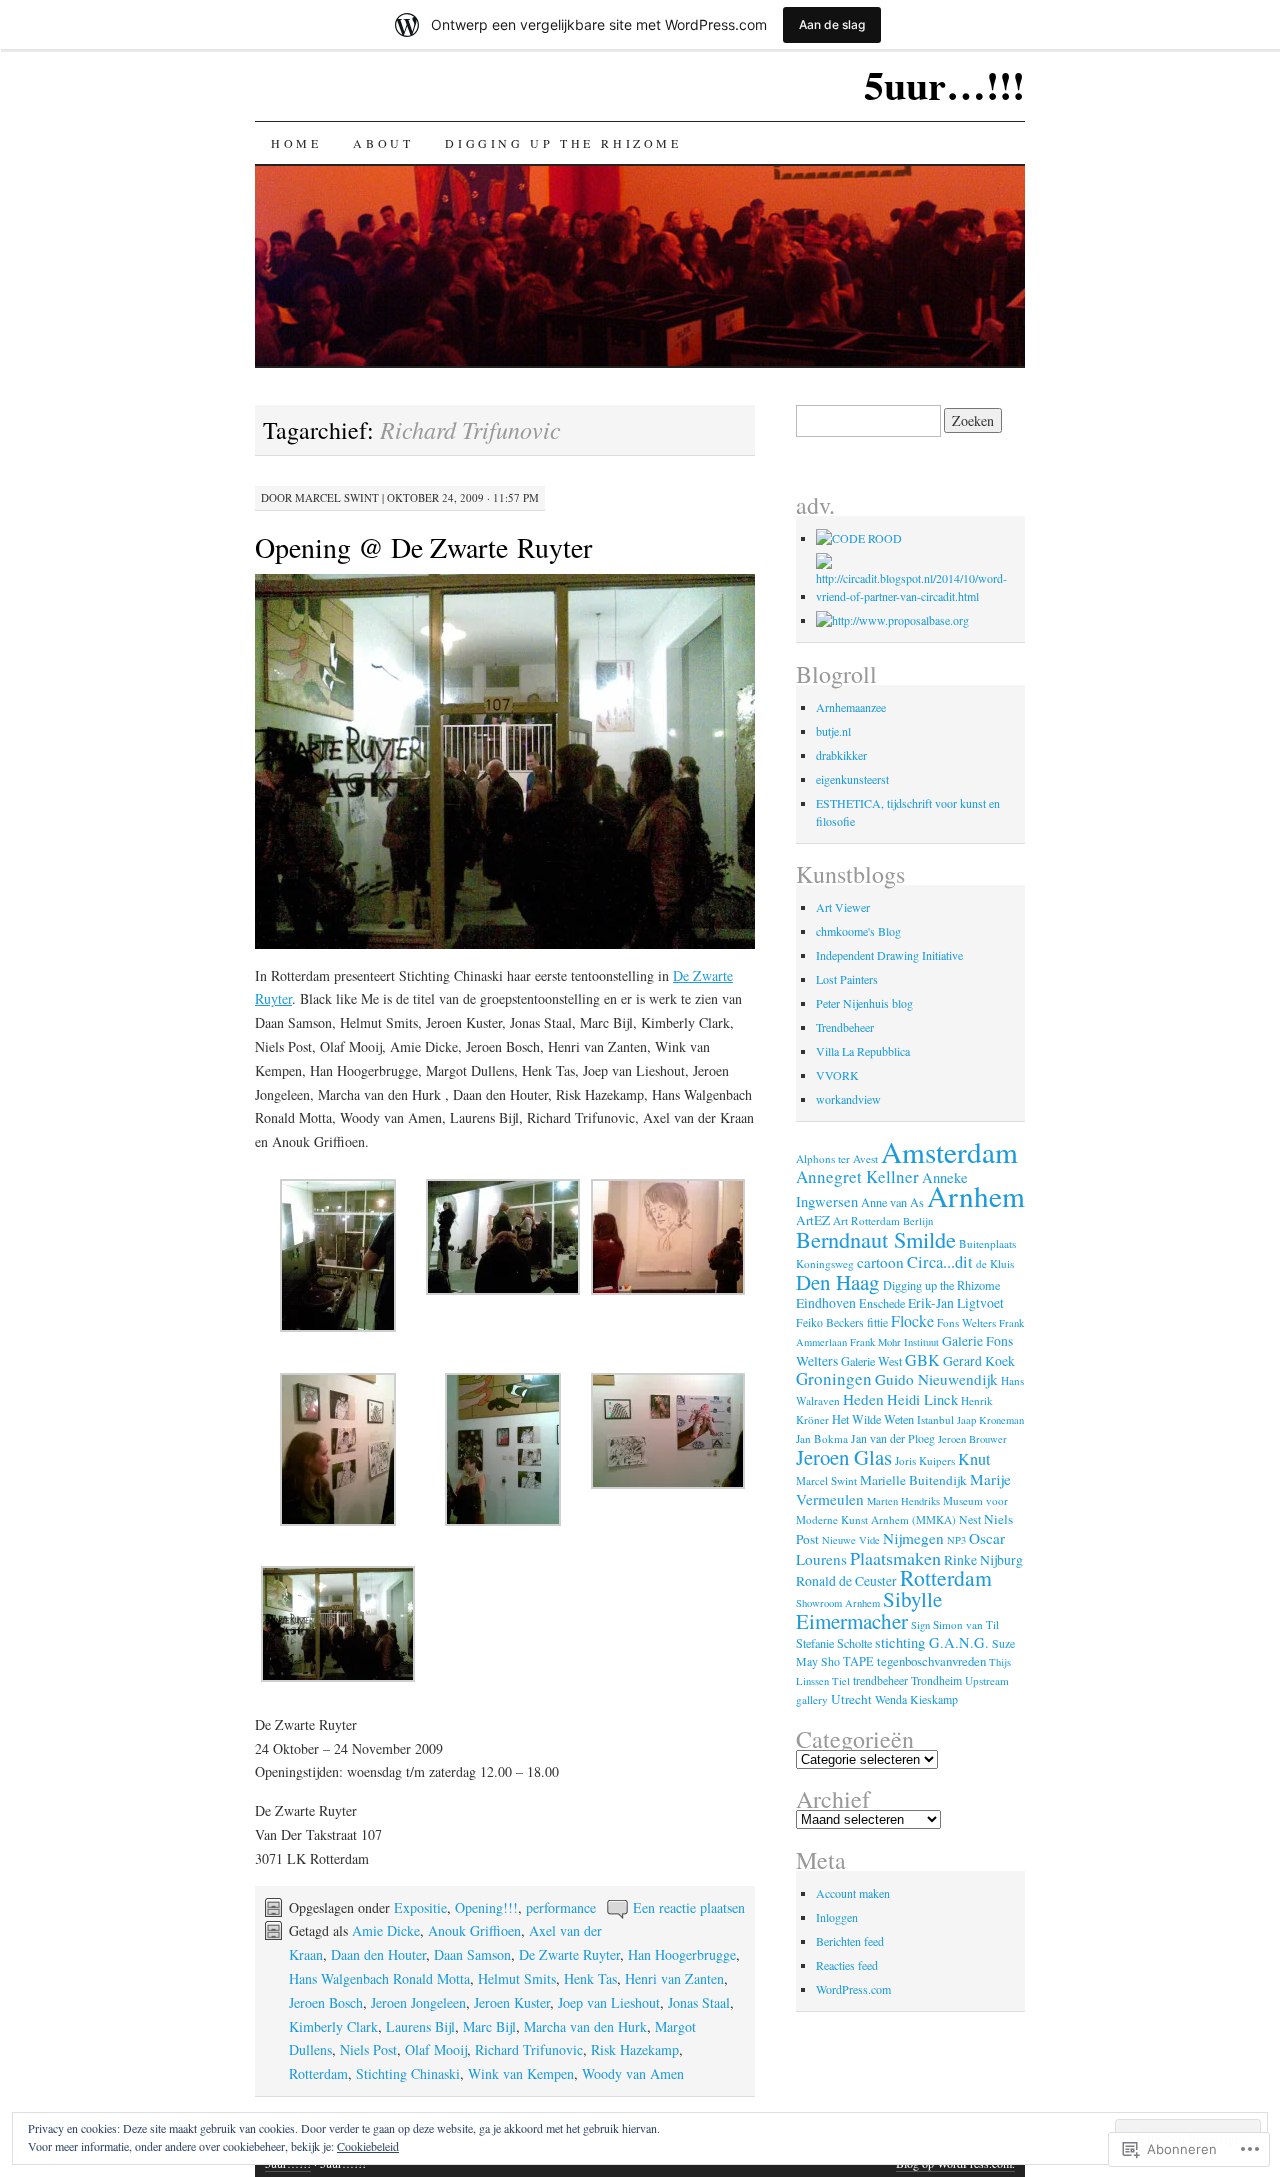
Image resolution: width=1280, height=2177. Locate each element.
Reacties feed (847, 1965)
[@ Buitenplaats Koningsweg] (859, 538)
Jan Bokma (822, 1438)
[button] (337, 1259)
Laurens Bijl (420, 2026)
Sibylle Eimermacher (869, 1610)
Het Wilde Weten (873, 1419)
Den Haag (838, 1282)
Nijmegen (913, 1538)
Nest (970, 1519)
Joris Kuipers (925, 1460)
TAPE (858, 1661)
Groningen (834, 1378)
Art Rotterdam (866, 1220)
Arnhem (976, 1195)
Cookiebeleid (368, 2146)
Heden (863, 1399)
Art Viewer (843, 907)
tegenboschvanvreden (931, 1661)
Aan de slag (832, 24)
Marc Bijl (489, 2026)
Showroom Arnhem (838, 1603)
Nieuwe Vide (851, 1540)
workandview (848, 1099)
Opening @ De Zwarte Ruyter (423, 547)
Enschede (882, 1303)
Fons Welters (966, 1322)
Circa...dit (940, 1262)
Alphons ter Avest (837, 1158)
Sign (920, 1625)
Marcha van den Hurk (585, 2026)
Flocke (912, 1320)
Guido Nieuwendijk (936, 1379)
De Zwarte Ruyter (569, 1954)
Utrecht (851, 1699)
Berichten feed (850, 1941)
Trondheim (936, 1680)
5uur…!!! (944, 84)
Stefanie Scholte (834, 1643)
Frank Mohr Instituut (894, 1342)
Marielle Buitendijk (913, 1480)
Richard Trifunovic (529, 2049)
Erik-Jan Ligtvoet (956, 1302)
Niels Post (368, 2049)
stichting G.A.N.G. (932, 1642)
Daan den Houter (378, 1954)
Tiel (841, 1681)
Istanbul (935, 1419)
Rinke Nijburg (983, 1559)
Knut (974, 1459)
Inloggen (837, 1917)
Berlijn (918, 1221)
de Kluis (995, 1263)
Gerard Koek (979, 1360)
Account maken (853, 1893)
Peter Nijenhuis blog (864, 1003)
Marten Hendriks (903, 1501)
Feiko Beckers (830, 1322)
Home (296, 143)
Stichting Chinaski (408, 2073)
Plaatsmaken (895, 1558)
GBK (922, 1360)
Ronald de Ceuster (846, 1580)
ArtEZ (813, 1220)
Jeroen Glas (844, 1457)
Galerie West (871, 1361)
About (383, 143)
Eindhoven (826, 1302)
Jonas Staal (699, 2002)
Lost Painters (847, 979)
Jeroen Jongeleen (418, 2002)
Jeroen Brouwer (972, 1439)
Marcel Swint (337, 497)
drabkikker (841, 755)
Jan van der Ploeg (893, 1438)
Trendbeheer (845, 1027)
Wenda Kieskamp (916, 1699)
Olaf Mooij (436, 2049)
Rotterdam (318, 2073)
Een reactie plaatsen (689, 1907)
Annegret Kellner (857, 1176)
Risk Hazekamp (635, 2049)
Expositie (420, 1907)
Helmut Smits (517, 1978)
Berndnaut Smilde (876, 1239)
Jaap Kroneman (990, 1420)
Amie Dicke (386, 1930)
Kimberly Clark (333, 2026)
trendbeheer (880, 1680)
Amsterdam (949, 1151)
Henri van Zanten (674, 1978)
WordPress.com (853, 1989)
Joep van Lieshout (609, 2002)
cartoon (880, 1262)
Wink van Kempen (521, 2073)
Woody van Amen (633, 2073)
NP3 (956, 1540)
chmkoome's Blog (858, 931)
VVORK (837, 1075)
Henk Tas (590, 1978)
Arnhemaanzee (851, 707)
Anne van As (892, 1202)
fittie (877, 1322)
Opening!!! (486, 1907)
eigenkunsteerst (852, 779)
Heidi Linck (922, 1399)
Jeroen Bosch (326, 2002)
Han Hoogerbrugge (682, 1954)
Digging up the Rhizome (563, 143)
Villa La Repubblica (863, 1051)
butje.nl (833, 731)
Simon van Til (966, 1624)
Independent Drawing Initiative (889, 955)
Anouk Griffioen (474, 1930)
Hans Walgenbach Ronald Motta (379, 1978)
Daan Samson (472, 1954)
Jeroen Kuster (512, 2002)
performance (561, 1907)
